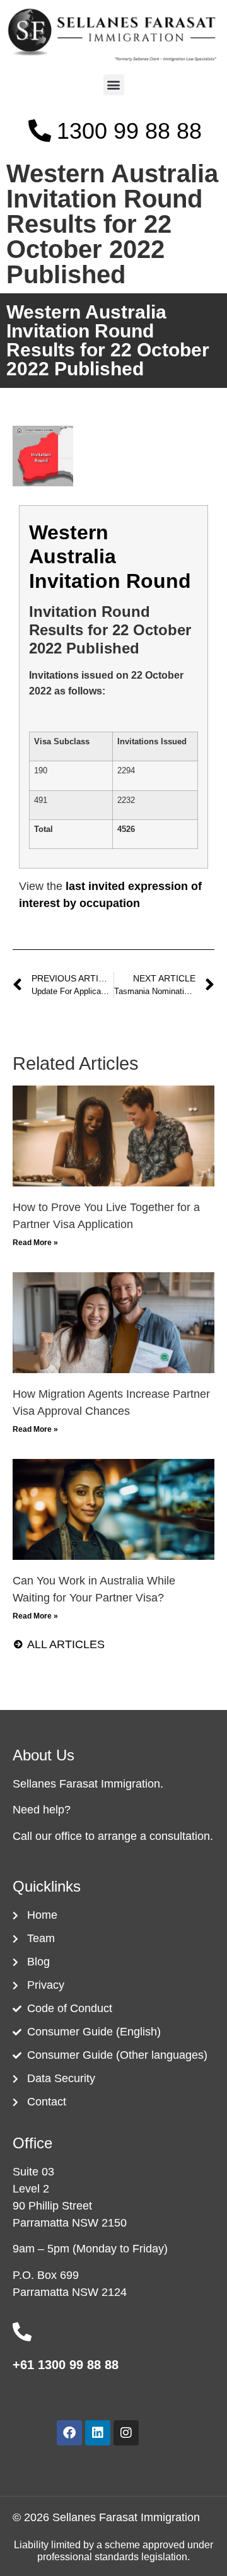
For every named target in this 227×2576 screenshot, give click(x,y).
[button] (114, 85)
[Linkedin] (98, 2433)
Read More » (35, 1243)
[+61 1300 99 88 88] (22, 2332)
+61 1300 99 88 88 (66, 2365)
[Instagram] (126, 2433)
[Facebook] (69, 2433)
